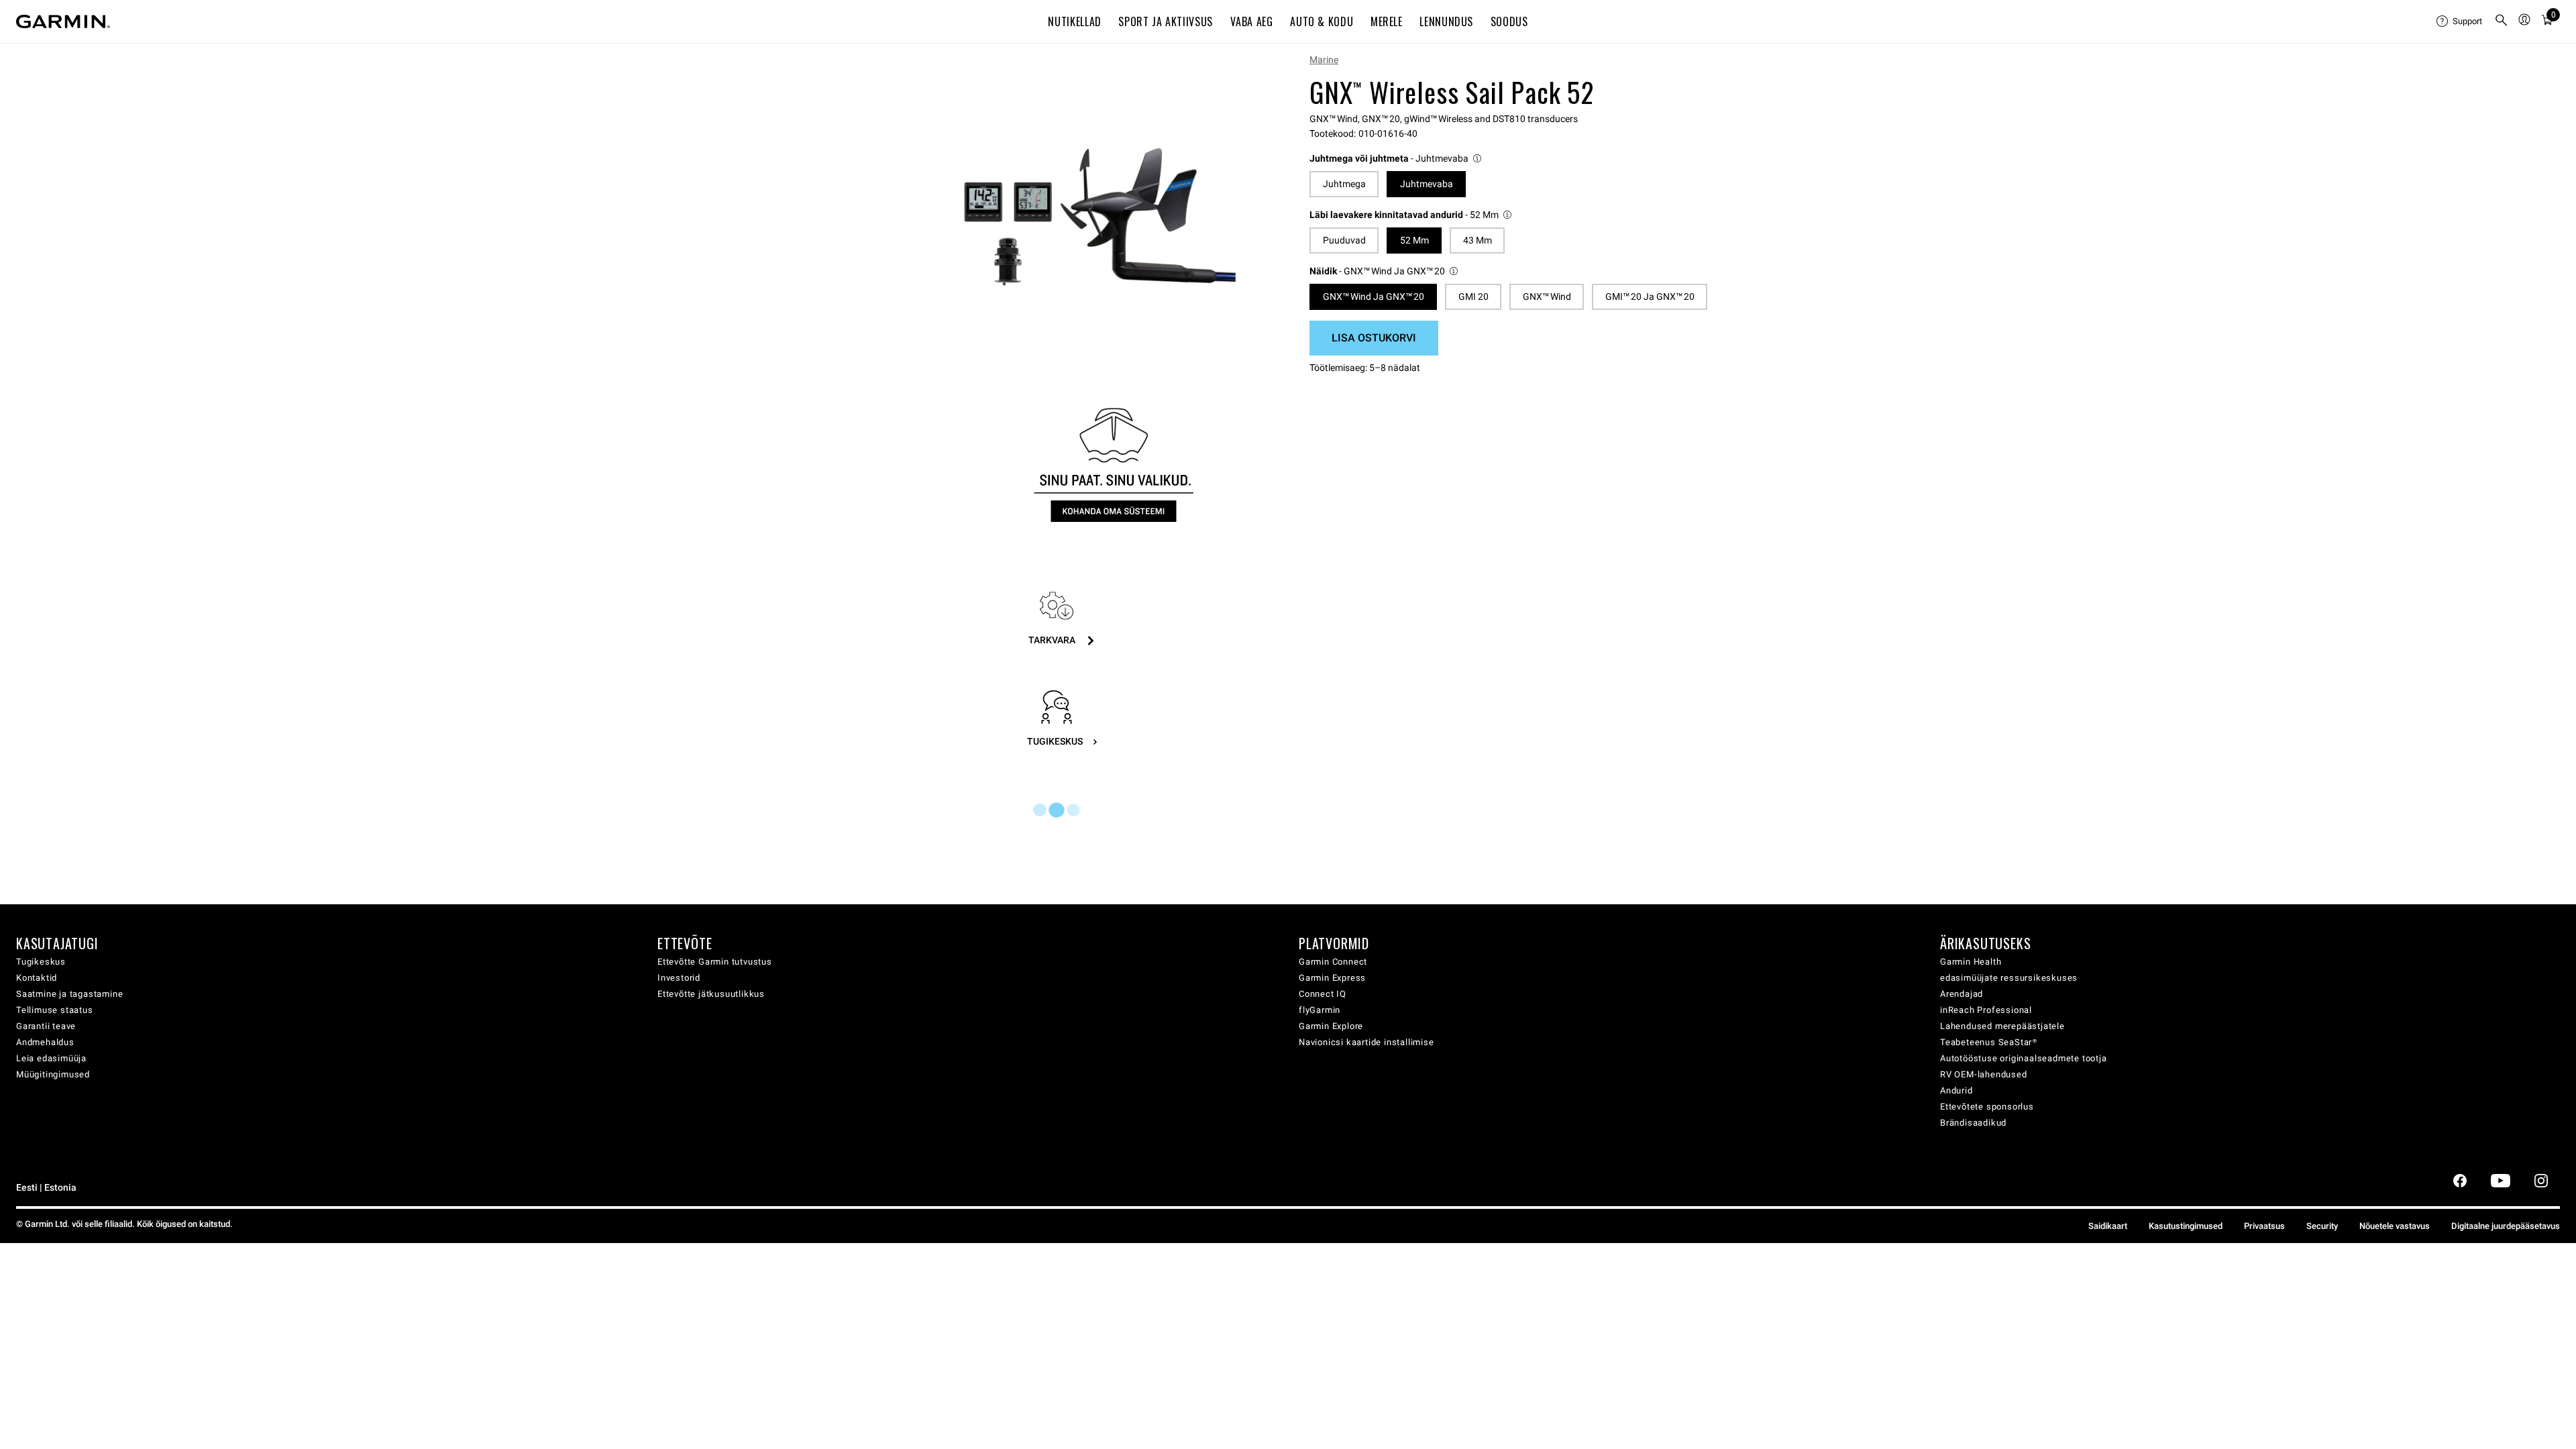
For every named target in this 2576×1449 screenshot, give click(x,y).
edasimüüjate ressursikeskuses (2009, 978)
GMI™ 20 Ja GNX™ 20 (1650, 297)
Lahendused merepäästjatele (2002, 1026)
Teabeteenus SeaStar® (1989, 1042)
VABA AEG (1252, 21)
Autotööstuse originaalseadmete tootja (2024, 1058)
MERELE (1387, 21)
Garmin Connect (1333, 962)
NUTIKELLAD (1074, 21)
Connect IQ (1323, 994)
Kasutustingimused (2186, 1226)
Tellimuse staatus (55, 1010)
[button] (1396, 159)
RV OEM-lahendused (1984, 1074)
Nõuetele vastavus (2395, 1226)
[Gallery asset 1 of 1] (1095, 217)
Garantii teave (46, 1026)
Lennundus (1446, 21)
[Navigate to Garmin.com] (63, 21)
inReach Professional (1986, 1010)
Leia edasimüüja (51, 1058)
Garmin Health (1971, 962)
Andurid (1956, 1090)
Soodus (1509, 21)
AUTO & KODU (1322, 21)
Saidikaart (2108, 1226)
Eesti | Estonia (46, 1188)
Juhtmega (1344, 184)
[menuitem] (2460, 21)
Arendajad (1962, 994)
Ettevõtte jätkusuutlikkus (711, 994)
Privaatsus (2264, 1226)
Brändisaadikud (1973, 1123)
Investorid (679, 978)
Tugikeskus (41, 962)
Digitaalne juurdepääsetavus (2506, 1226)
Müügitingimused (53, 1074)
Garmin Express (1332, 978)
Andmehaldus (45, 1042)
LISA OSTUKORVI (1374, 338)
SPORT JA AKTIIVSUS (1166, 21)
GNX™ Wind (1547, 297)
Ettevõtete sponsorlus (1987, 1107)
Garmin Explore (1331, 1026)
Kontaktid (37, 978)
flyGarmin (1320, 1010)
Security (2322, 1226)
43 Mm (1478, 240)
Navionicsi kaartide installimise (1366, 1042)
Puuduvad (1344, 240)
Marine (1324, 60)
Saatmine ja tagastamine (69, 994)
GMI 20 (1473, 297)
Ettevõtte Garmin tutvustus (715, 962)
